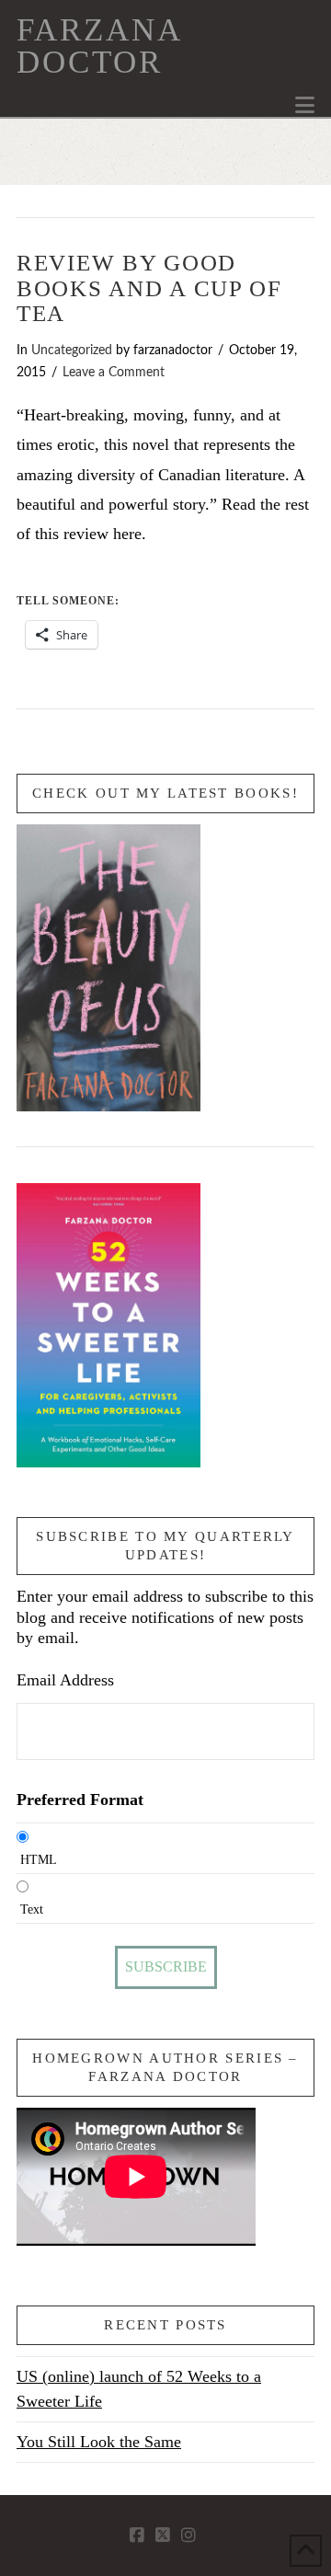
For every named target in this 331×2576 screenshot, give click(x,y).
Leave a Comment (114, 373)
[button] (305, 105)
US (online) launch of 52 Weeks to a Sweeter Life (139, 2389)
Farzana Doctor (99, 46)
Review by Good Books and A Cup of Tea (149, 288)
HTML (39, 1860)
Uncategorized (72, 351)
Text (32, 1909)
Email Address (65, 1680)
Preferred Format (80, 1800)
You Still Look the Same (99, 2442)
